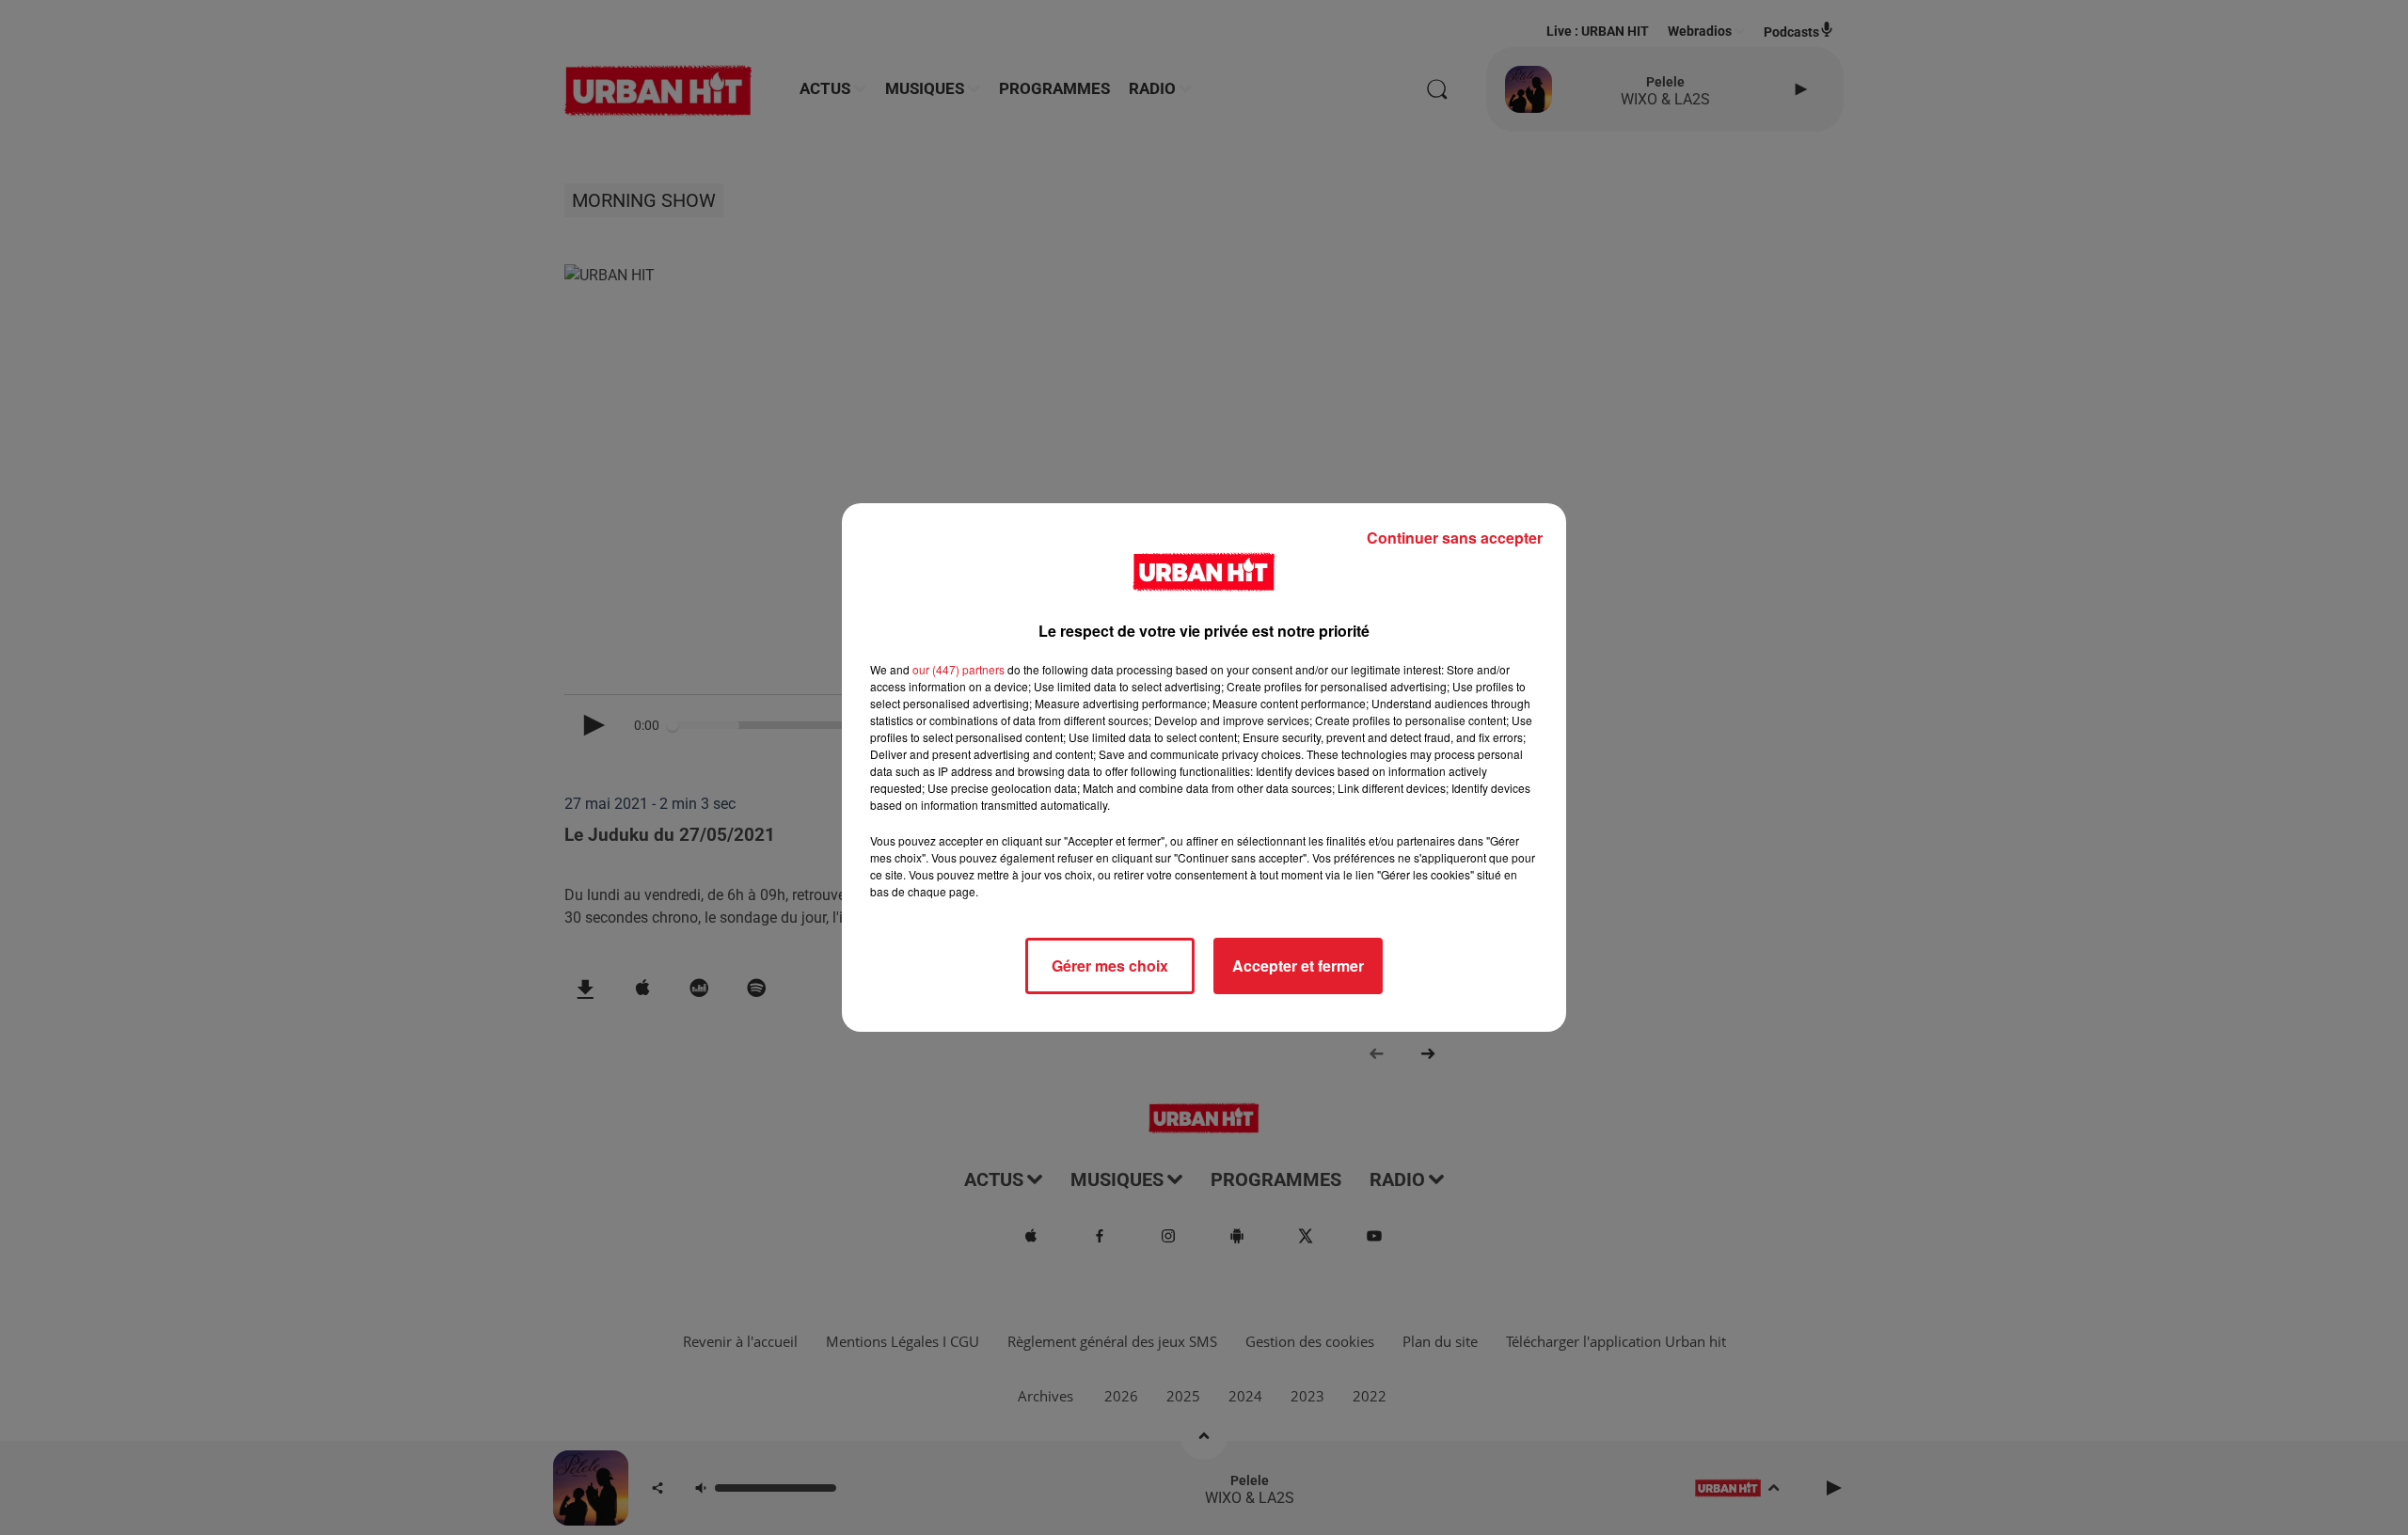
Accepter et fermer (1298, 965)
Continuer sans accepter (1455, 538)
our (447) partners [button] (958, 669)
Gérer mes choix (1110, 965)
